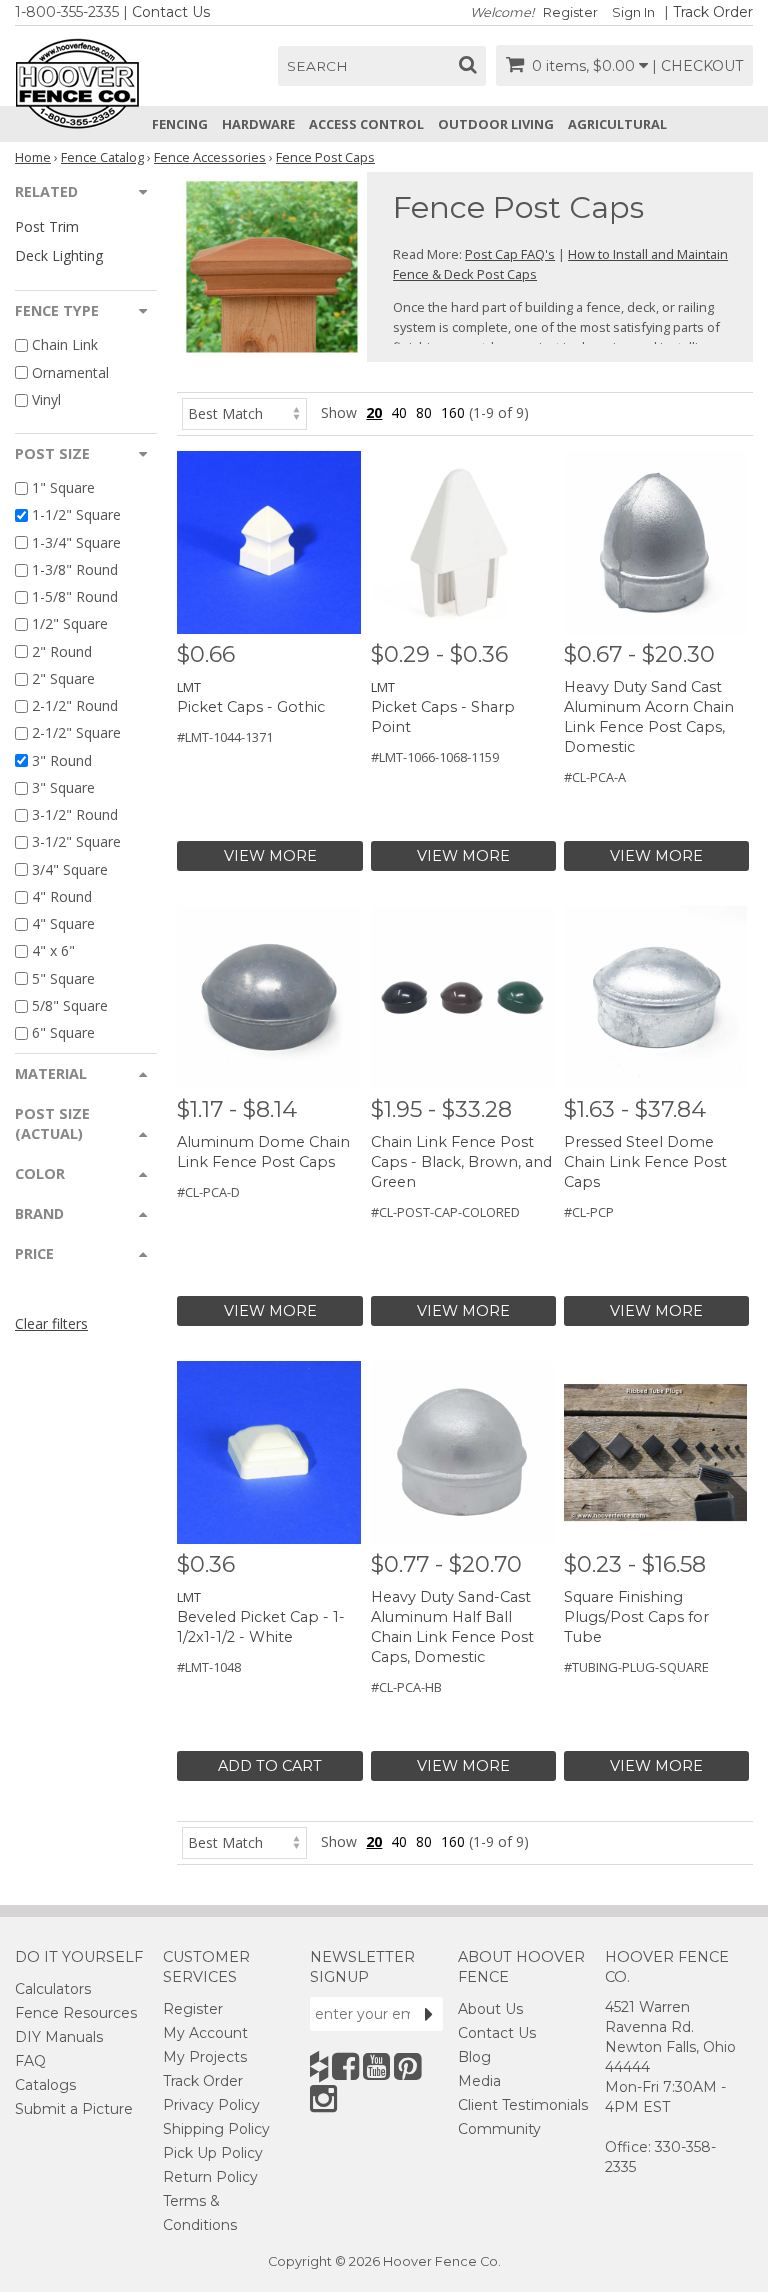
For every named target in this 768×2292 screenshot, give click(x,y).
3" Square (63, 787)
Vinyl (46, 399)
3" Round (62, 760)
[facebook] (345, 2066)
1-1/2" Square (76, 515)
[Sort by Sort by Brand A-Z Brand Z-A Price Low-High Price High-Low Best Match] (244, 412)
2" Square (63, 678)
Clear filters (51, 1323)
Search (317, 66)
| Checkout (697, 66)
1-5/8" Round (75, 596)
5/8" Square (70, 1005)
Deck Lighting (59, 255)
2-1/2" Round (75, 705)
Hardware (258, 124)
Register (570, 12)
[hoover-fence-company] (319, 2066)
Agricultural (617, 124)
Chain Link (65, 345)
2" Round (62, 651)
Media (479, 2081)
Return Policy (210, 2177)
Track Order (713, 12)
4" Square (63, 923)
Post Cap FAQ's (510, 254)
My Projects (205, 2057)
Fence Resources (76, 2013)
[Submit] (429, 2014)
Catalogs (45, 2085)
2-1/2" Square (76, 733)
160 (453, 412)
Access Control (366, 124)
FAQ (30, 2061)
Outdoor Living (496, 124)
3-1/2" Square (76, 842)
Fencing (180, 124)
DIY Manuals (59, 2037)
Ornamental (70, 372)
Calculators (53, 1989)
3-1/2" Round (75, 814)
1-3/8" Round (75, 569)
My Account (205, 2033)
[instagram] (323, 2098)
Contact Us (171, 12)
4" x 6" (53, 951)
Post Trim (47, 226)
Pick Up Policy (213, 2153)
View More (270, 856)
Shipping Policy (216, 2129)
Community (499, 2129)
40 (399, 412)
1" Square (63, 487)
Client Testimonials (523, 2105)
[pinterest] (407, 2066)
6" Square (63, 1032)
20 (374, 412)
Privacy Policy (211, 2105)
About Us (490, 2009)
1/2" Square (70, 624)
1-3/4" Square (76, 542)
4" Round (62, 896)
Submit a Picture (74, 2109)
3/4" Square (70, 869)
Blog (474, 2057)
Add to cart (270, 1766)
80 (424, 412)
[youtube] (376, 2066)
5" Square (63, 978)
